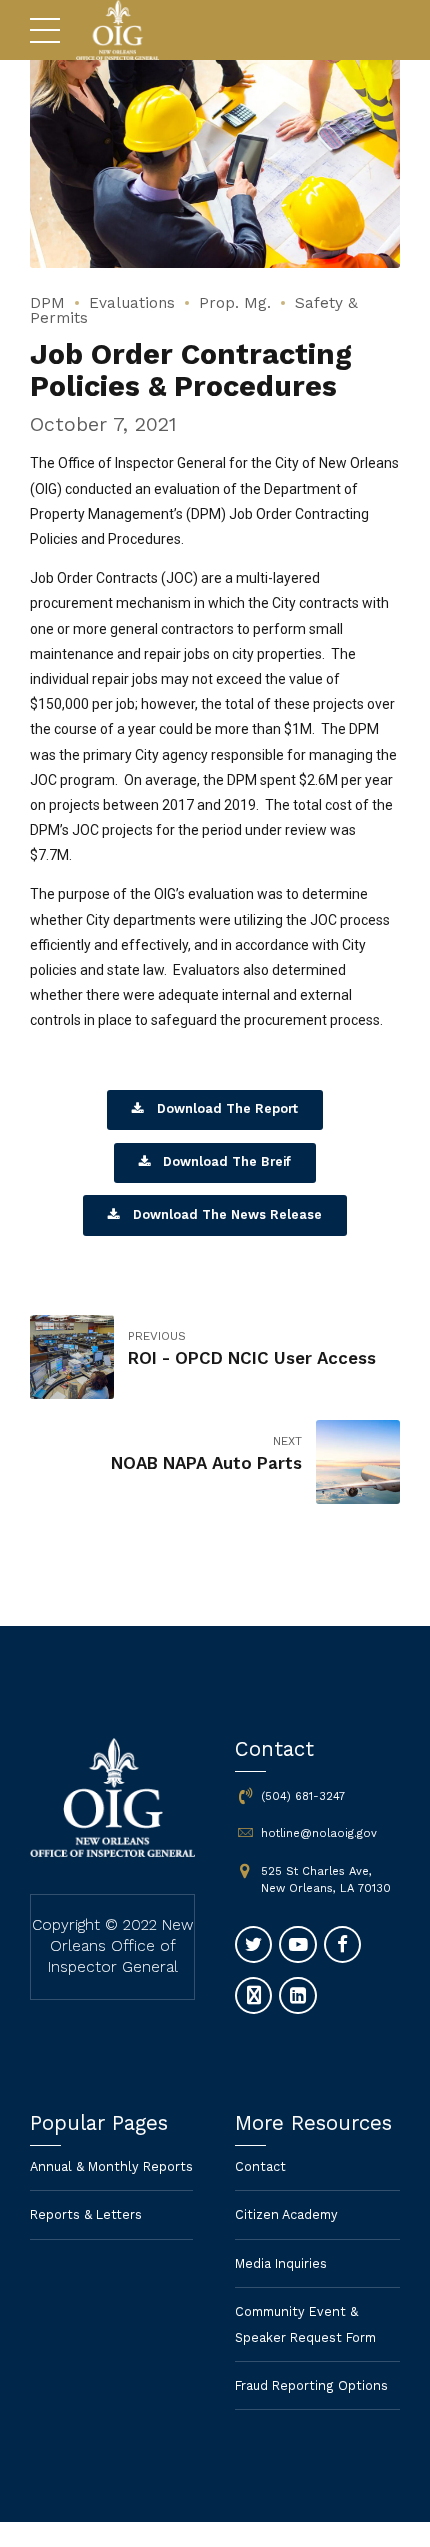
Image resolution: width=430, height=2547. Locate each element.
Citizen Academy (286, 2214)
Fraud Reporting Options (311, 2385)
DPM (47, 303)
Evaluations (132, 303)
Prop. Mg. (235, 303)
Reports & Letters (86, 2214)
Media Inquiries (281, 2263)
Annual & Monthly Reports (111, 2166)
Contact (260, 2166)
